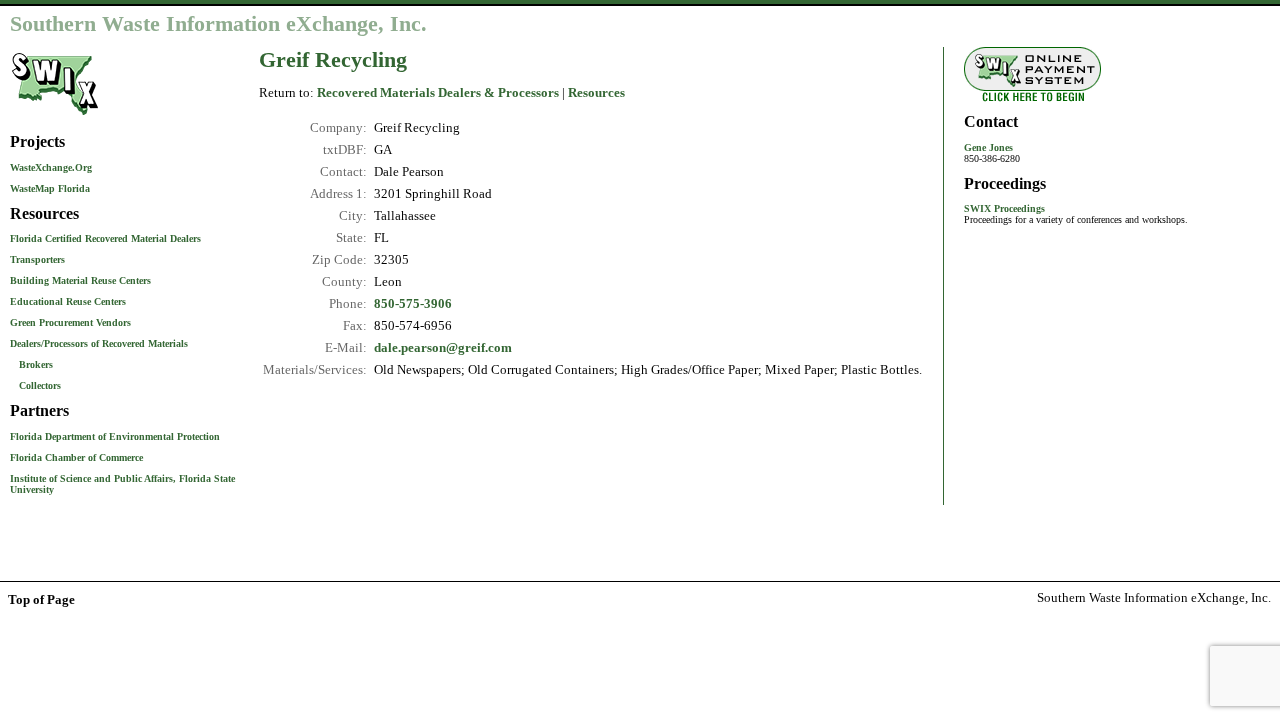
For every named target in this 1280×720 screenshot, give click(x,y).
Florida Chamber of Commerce (76, 457)
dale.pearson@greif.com (443, 348)
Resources (596, 93)
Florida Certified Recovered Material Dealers (105, 238)
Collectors (40, 385)
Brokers (36, 364)
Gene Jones (988, 147)
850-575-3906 (413, 304)
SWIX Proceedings (1004, 208)
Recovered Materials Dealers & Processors (438, 93)
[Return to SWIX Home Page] (55, 116)
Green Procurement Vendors (70, 322)
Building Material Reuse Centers (80, 280)
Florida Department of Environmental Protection (115, 436)
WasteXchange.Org (51, 167)
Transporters (37, 259)
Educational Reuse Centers (68, 301)
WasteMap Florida (50, 188)
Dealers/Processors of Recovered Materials (99, 343)
